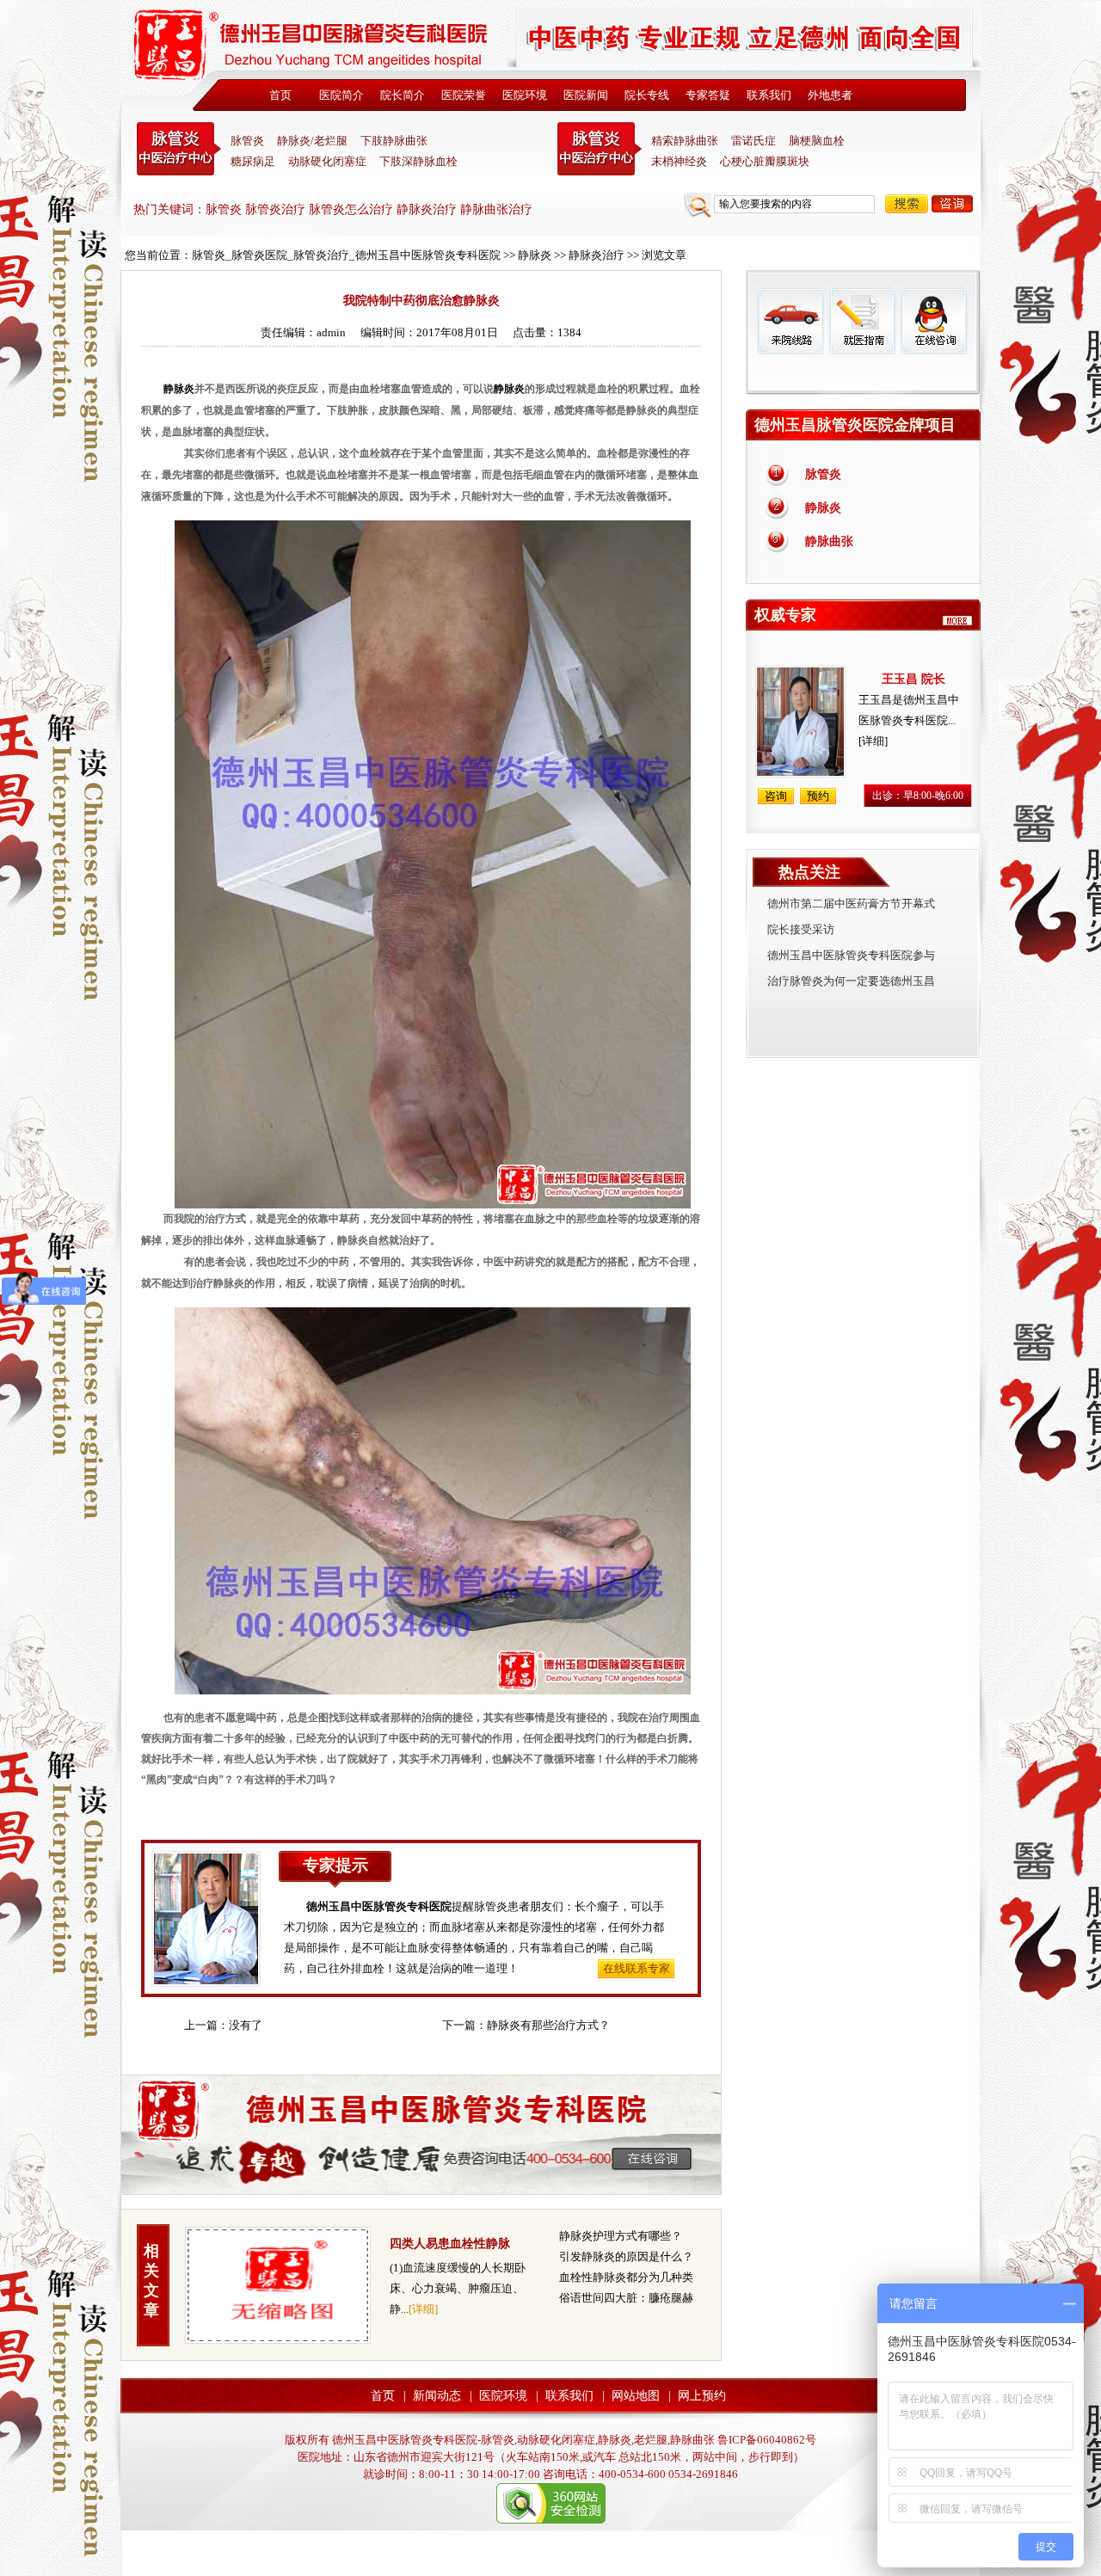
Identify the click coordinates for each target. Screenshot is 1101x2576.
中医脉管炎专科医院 (179, 149)
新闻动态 (437, 2396)
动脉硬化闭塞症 (327, 161)
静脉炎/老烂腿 (312, 141)
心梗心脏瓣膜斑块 (765, 161)
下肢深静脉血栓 (418, 161)
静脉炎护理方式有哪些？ (621, 2236)
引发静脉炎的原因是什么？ (626, 2256)
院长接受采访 (801, 929)
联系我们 (769, 95)
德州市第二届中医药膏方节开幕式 (851, 904)
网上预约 (702, 2396)
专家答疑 (708, 95)
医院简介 (341, 95)
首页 (280, 95)
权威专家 (785, 615)
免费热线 (863, 374)
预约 (818, 796)
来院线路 (790, 320)
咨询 (952, 204)
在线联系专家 (637, 1968)
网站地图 (636, 2396)
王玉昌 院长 (913, 679)
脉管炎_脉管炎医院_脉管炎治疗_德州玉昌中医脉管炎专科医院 (346, 255)
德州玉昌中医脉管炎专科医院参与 (851, 955)
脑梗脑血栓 (817, 141)
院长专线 (647, 95)
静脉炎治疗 (597, 255)
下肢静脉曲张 (394, 141)
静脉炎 (535, 255)
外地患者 (830, 95)
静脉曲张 (829, 541)
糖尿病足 (253, 161)
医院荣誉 (464, 95)
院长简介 (403, 95)
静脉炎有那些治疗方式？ (548, 2025)
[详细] (423, 2309)
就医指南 (862, 320)
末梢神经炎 (679, 161)
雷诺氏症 (753, 141)
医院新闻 (586, 95)
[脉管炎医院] (314, 49)
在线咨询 (933, 320)
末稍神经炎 (600, 149)
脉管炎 (247, 141)
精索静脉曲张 (685, 141)
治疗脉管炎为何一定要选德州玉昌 (851, 981)
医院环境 (525, 95)
